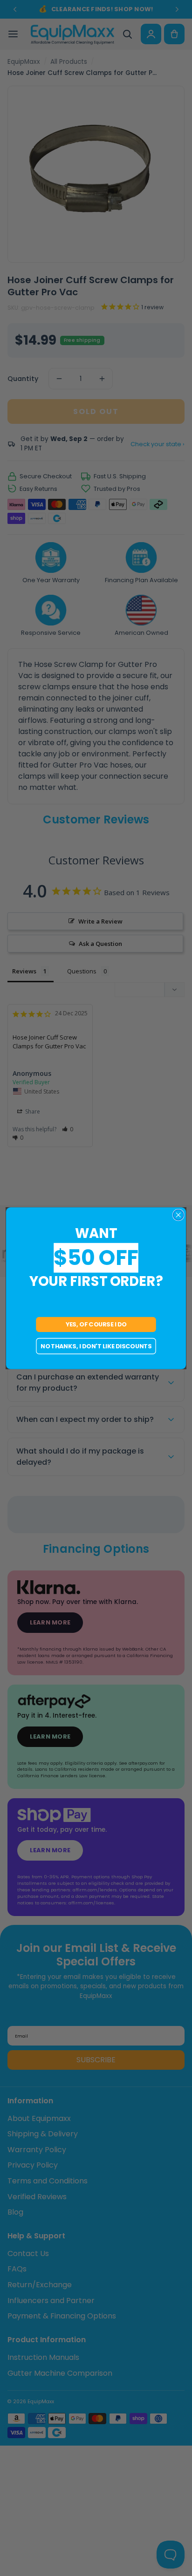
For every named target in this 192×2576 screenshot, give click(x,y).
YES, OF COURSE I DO (96, 1324)
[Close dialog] (178, 1215)
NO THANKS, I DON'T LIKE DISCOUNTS (96, 1346)
